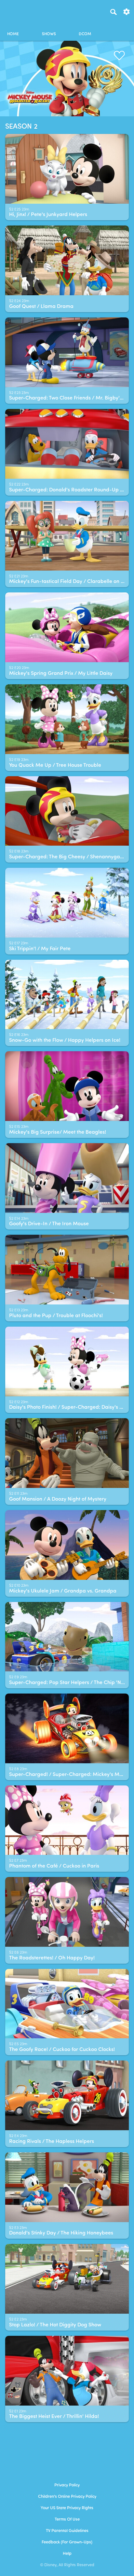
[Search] (114, 12)
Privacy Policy (67, 2485)
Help (67, 2554)
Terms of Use (67, 2519)
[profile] (121, 29)
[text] (19, 210)
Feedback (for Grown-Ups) (67, 2542)
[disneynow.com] (17, 11)
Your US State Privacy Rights (67, 2508)
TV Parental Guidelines (67, 2531)
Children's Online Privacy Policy (67, 2497)
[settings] (127, 11)
